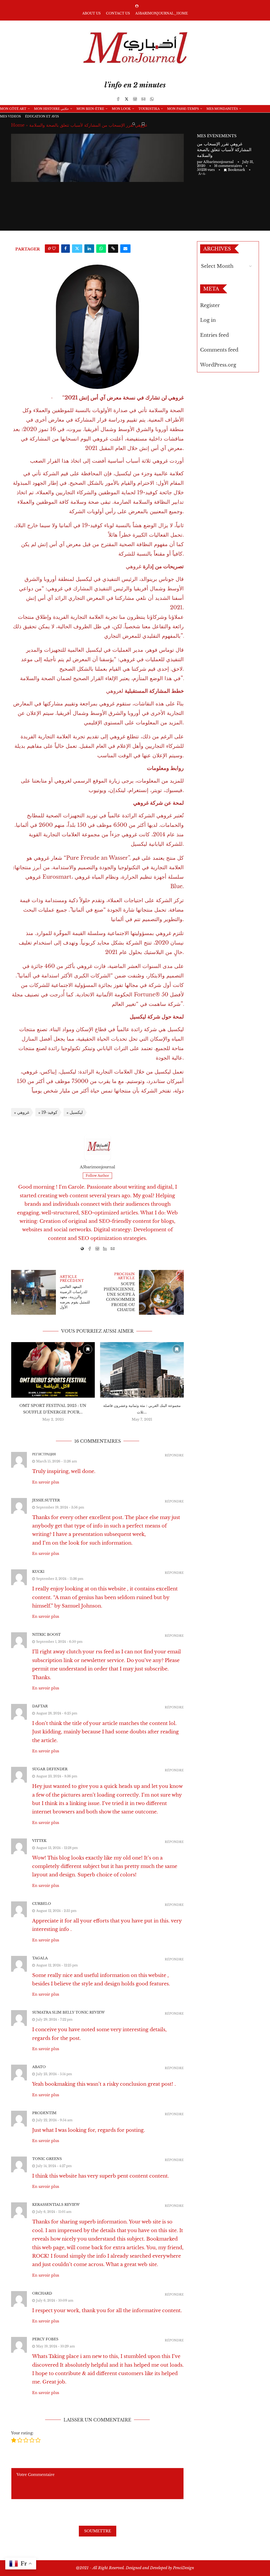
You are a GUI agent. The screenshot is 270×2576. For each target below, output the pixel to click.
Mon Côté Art (13, 109)
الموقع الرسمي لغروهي (81, 781)
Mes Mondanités (222, 109)
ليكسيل (123, 473)
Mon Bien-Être (90, 109)
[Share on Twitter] (77, 249)
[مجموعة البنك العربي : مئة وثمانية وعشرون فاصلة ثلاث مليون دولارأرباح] (53, 1370)
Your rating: (22, 2433)
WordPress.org (218, 365)
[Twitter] (127, 99)
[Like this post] (54, 249)
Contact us (118, 13)
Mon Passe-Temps (183, 109)
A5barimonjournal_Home (162, 13)
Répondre (174, 1455)
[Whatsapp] (152, 99)
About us (91, 13)
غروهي (23, 1112)
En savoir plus (46, 1482)
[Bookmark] (143, 124)
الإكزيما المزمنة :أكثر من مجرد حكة (142, 1376)
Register (210, 305)
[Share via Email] (125, 249)
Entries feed (214, 335)
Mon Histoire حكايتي (51, 109)
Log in (208, 320)
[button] (18, 1385)
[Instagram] (135, 99)
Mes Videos (10, 116)
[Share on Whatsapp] (101, 249)
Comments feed (219, 350)
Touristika (149, 109)
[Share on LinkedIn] (89, 249)
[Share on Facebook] (66, 249)
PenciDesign (184, 2568)
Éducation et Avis (42, 116)
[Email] (143, 99)
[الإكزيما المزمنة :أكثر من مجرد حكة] (142, 1355)
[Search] (134, 124)
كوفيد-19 (92, 525)
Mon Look (121, 109)
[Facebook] (118, 99)
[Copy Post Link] (113, 249)
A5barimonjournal (218, 162)
